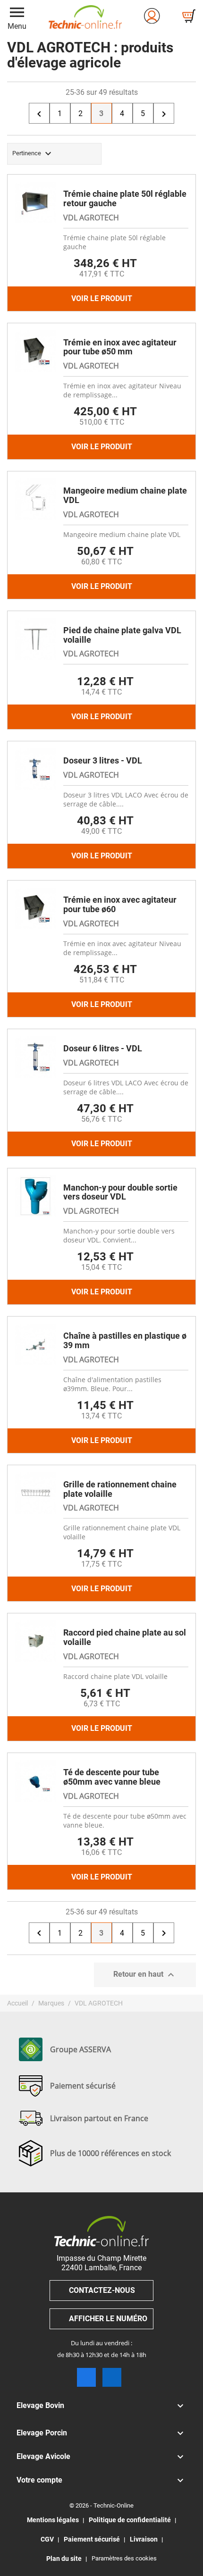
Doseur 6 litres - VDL (103, 1048)
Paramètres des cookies (124, 2558)
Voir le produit (102, 298)
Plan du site (64, 2559)
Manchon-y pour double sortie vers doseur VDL (120, 1192)
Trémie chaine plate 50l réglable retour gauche (125, 198)
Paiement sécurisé (92, 2539)
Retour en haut (145, 1975)
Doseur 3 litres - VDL (103, 760)
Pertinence (33, 154)
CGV (47, 2539)
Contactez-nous (102, 2290)
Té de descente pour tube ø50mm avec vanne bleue (112, 1777)
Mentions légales (53, 2520)
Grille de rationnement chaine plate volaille (120, 1489)
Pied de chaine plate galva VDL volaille (122, 635)
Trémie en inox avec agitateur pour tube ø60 (120, 904)
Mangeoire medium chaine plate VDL (125, 495)
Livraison (144, 2539)
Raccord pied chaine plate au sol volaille (125, 1637)
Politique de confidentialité (130, 2520)
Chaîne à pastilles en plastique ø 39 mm (125, 1340)
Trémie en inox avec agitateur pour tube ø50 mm (120, 347)
